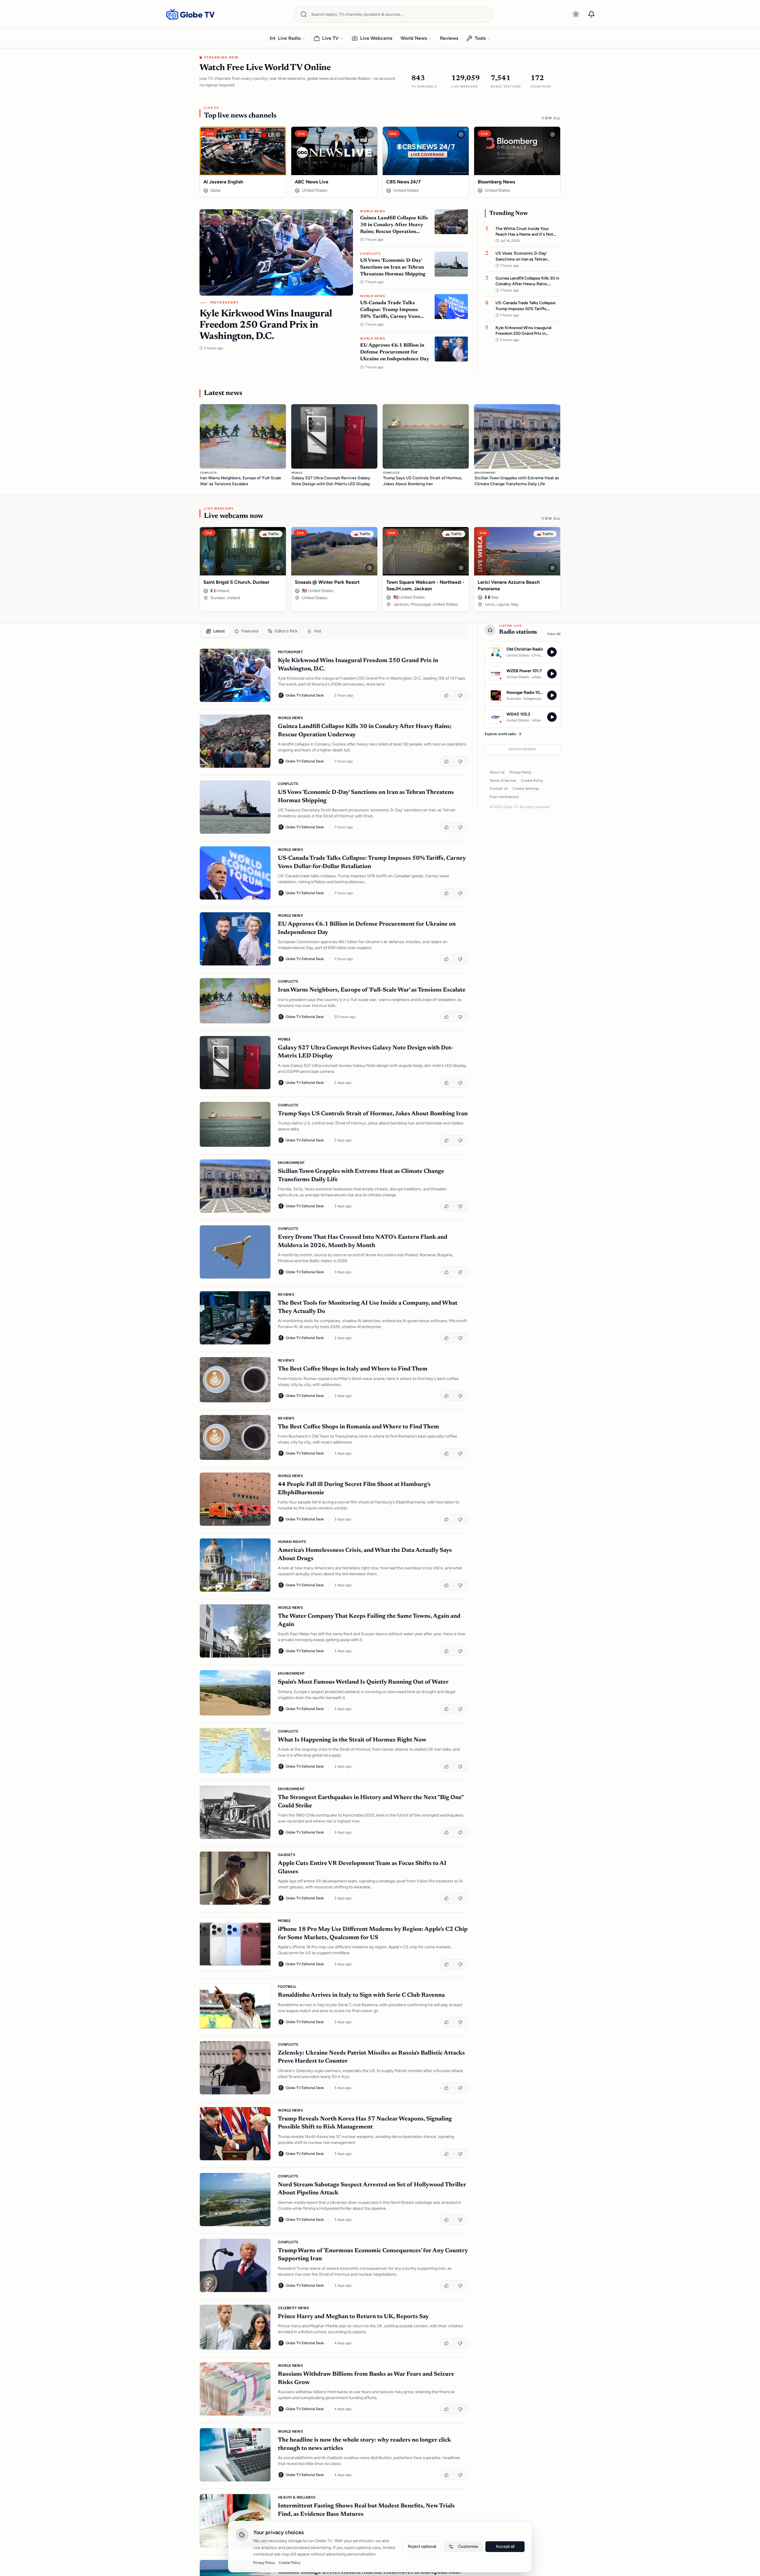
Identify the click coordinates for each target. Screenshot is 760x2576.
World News (414, 38)
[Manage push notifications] (591, 14)
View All (551, 118)
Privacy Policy (520, 772)
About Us (497, 772)
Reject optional (422, 2546)
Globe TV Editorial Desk (305, 695)
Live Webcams (376, 38)
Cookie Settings (526, 789)
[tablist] (334, 631)
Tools (480, 38)
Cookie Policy (532, 781)
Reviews (449, 38)
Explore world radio (500, 734)
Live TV (330, 38)
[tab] (215, 631)
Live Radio (289, 38)
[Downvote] (461, 695)
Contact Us (499, 789)
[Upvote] (447, 695)
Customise (468, 2546)
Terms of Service (503, 781)
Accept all (505, 2546)
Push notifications (504, 797)
